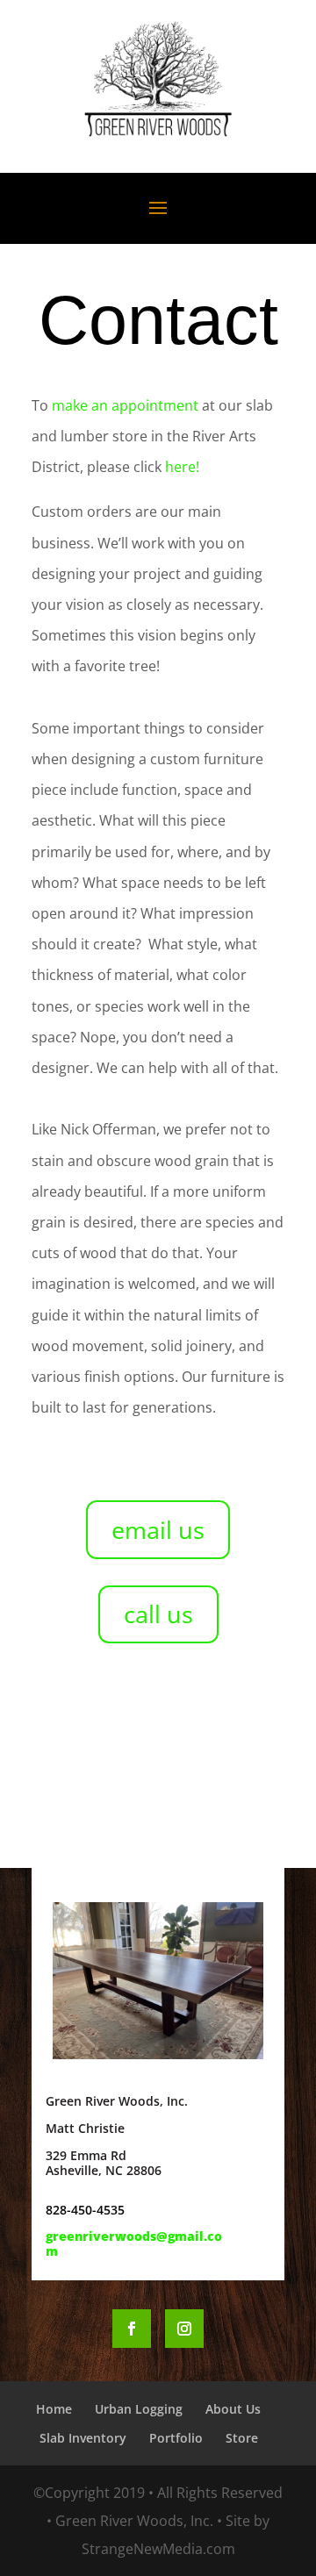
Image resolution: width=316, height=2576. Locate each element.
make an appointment (125, 405)
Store (242, 2438)
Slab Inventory (83, 2438)
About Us (233, 2409)
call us (158, 1614)
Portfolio (176, 2438)
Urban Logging (139, 2409)
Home (54, 2409)
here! (182, 467)
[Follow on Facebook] (132, 2329)
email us (158, 1530)
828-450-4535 (85, 2210)
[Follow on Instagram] (184, 2329)
